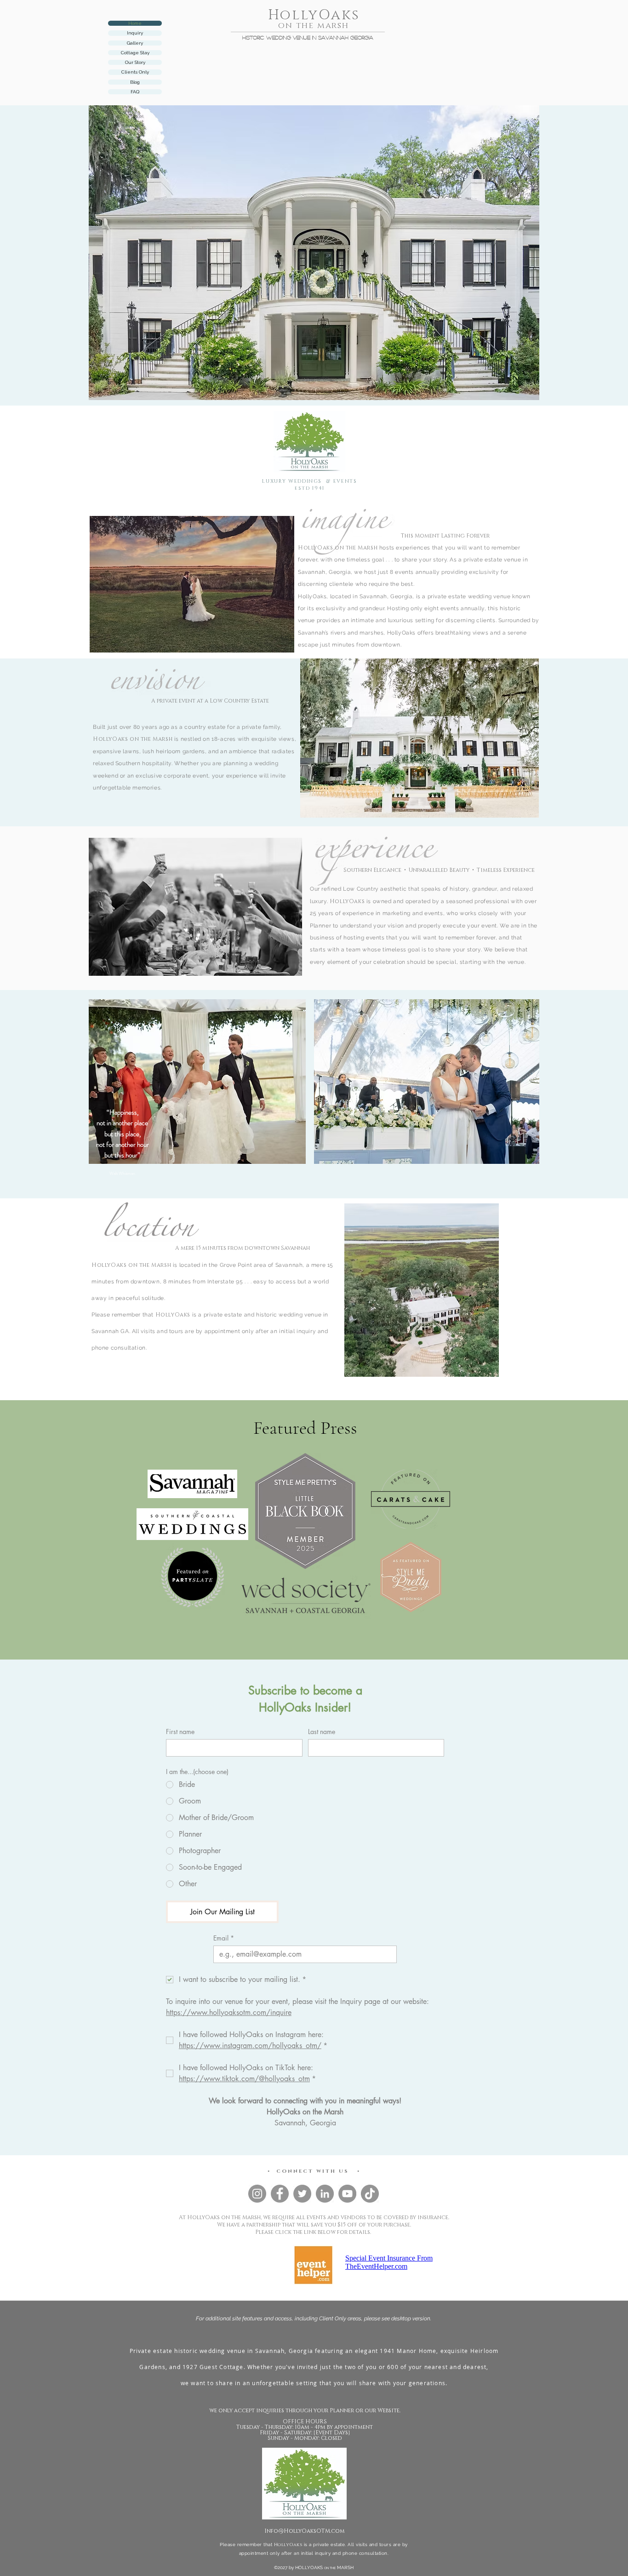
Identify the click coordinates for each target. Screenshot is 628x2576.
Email (224, 1938)
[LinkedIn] (325, 2194)
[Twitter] (302, 2194)
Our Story (135, 62)
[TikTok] (370, 2194)
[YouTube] (347, 2194)
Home (135, 23)
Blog (135, 82)
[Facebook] (280, 2194)
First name (180, 1732)
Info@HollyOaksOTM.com (305, 2531)
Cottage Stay (135, 53)
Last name (322, 1732)
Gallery (135, 43)
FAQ (135, 92)
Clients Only (135, 72)
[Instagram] (257, 2194)
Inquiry (135, 33)
